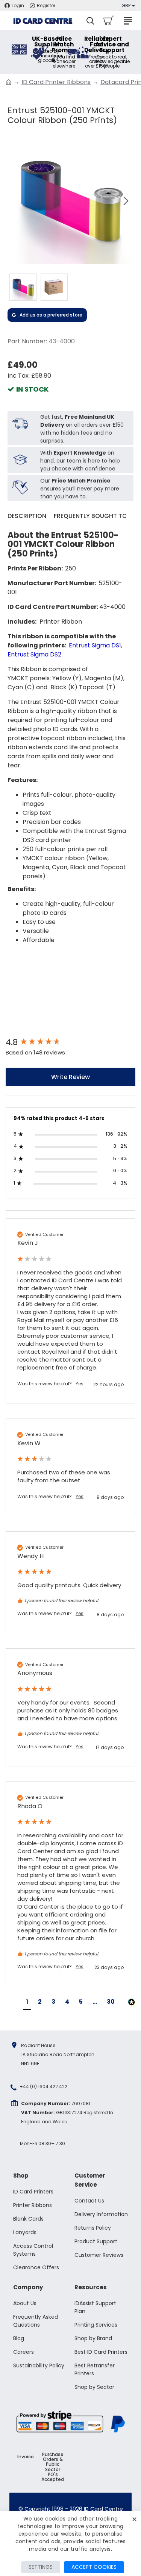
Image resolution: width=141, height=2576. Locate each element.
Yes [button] (80, 1384)
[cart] (108, 21)
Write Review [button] (70, 1077)
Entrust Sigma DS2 (34, 654)
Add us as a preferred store (51, 315)
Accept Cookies (94, 2567)
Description (27, 516)
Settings (41, 2567)
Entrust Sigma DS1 (95, 645)
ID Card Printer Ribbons (56, 82)
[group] (70, 1043)
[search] (90, 21)
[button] (15, 201)
